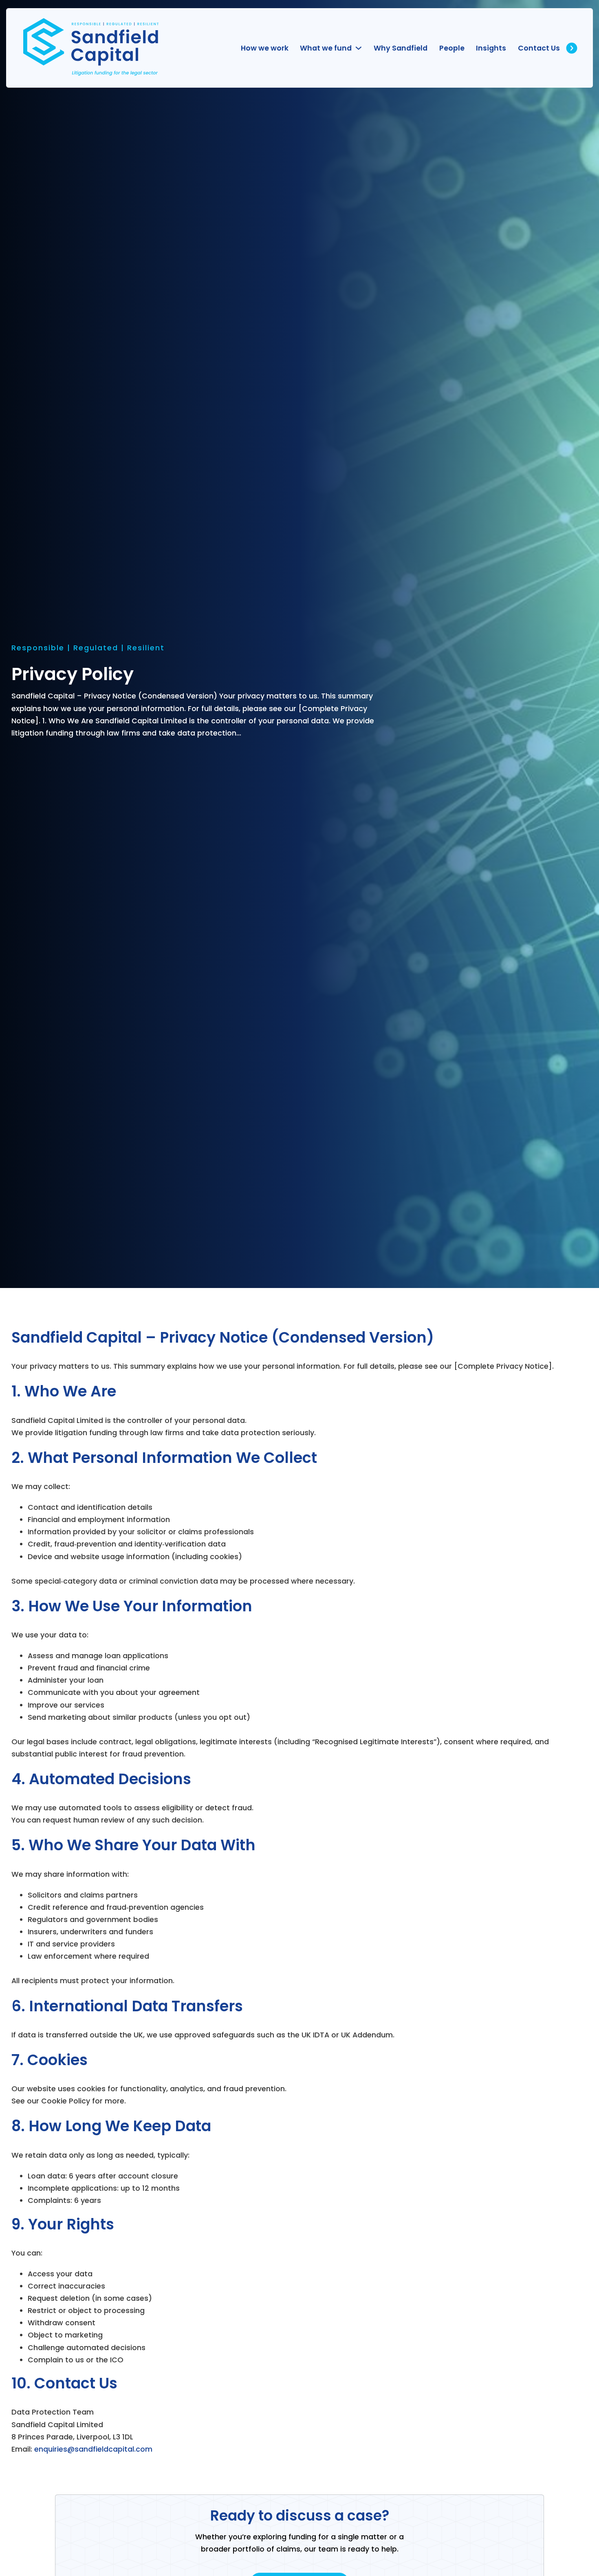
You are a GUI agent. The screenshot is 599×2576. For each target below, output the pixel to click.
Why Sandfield (401, 48)
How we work (265, 48)
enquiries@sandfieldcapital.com (93, 2449)
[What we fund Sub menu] (359, 48)
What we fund (326, 48)
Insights (491, 48)
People (452, 48)
